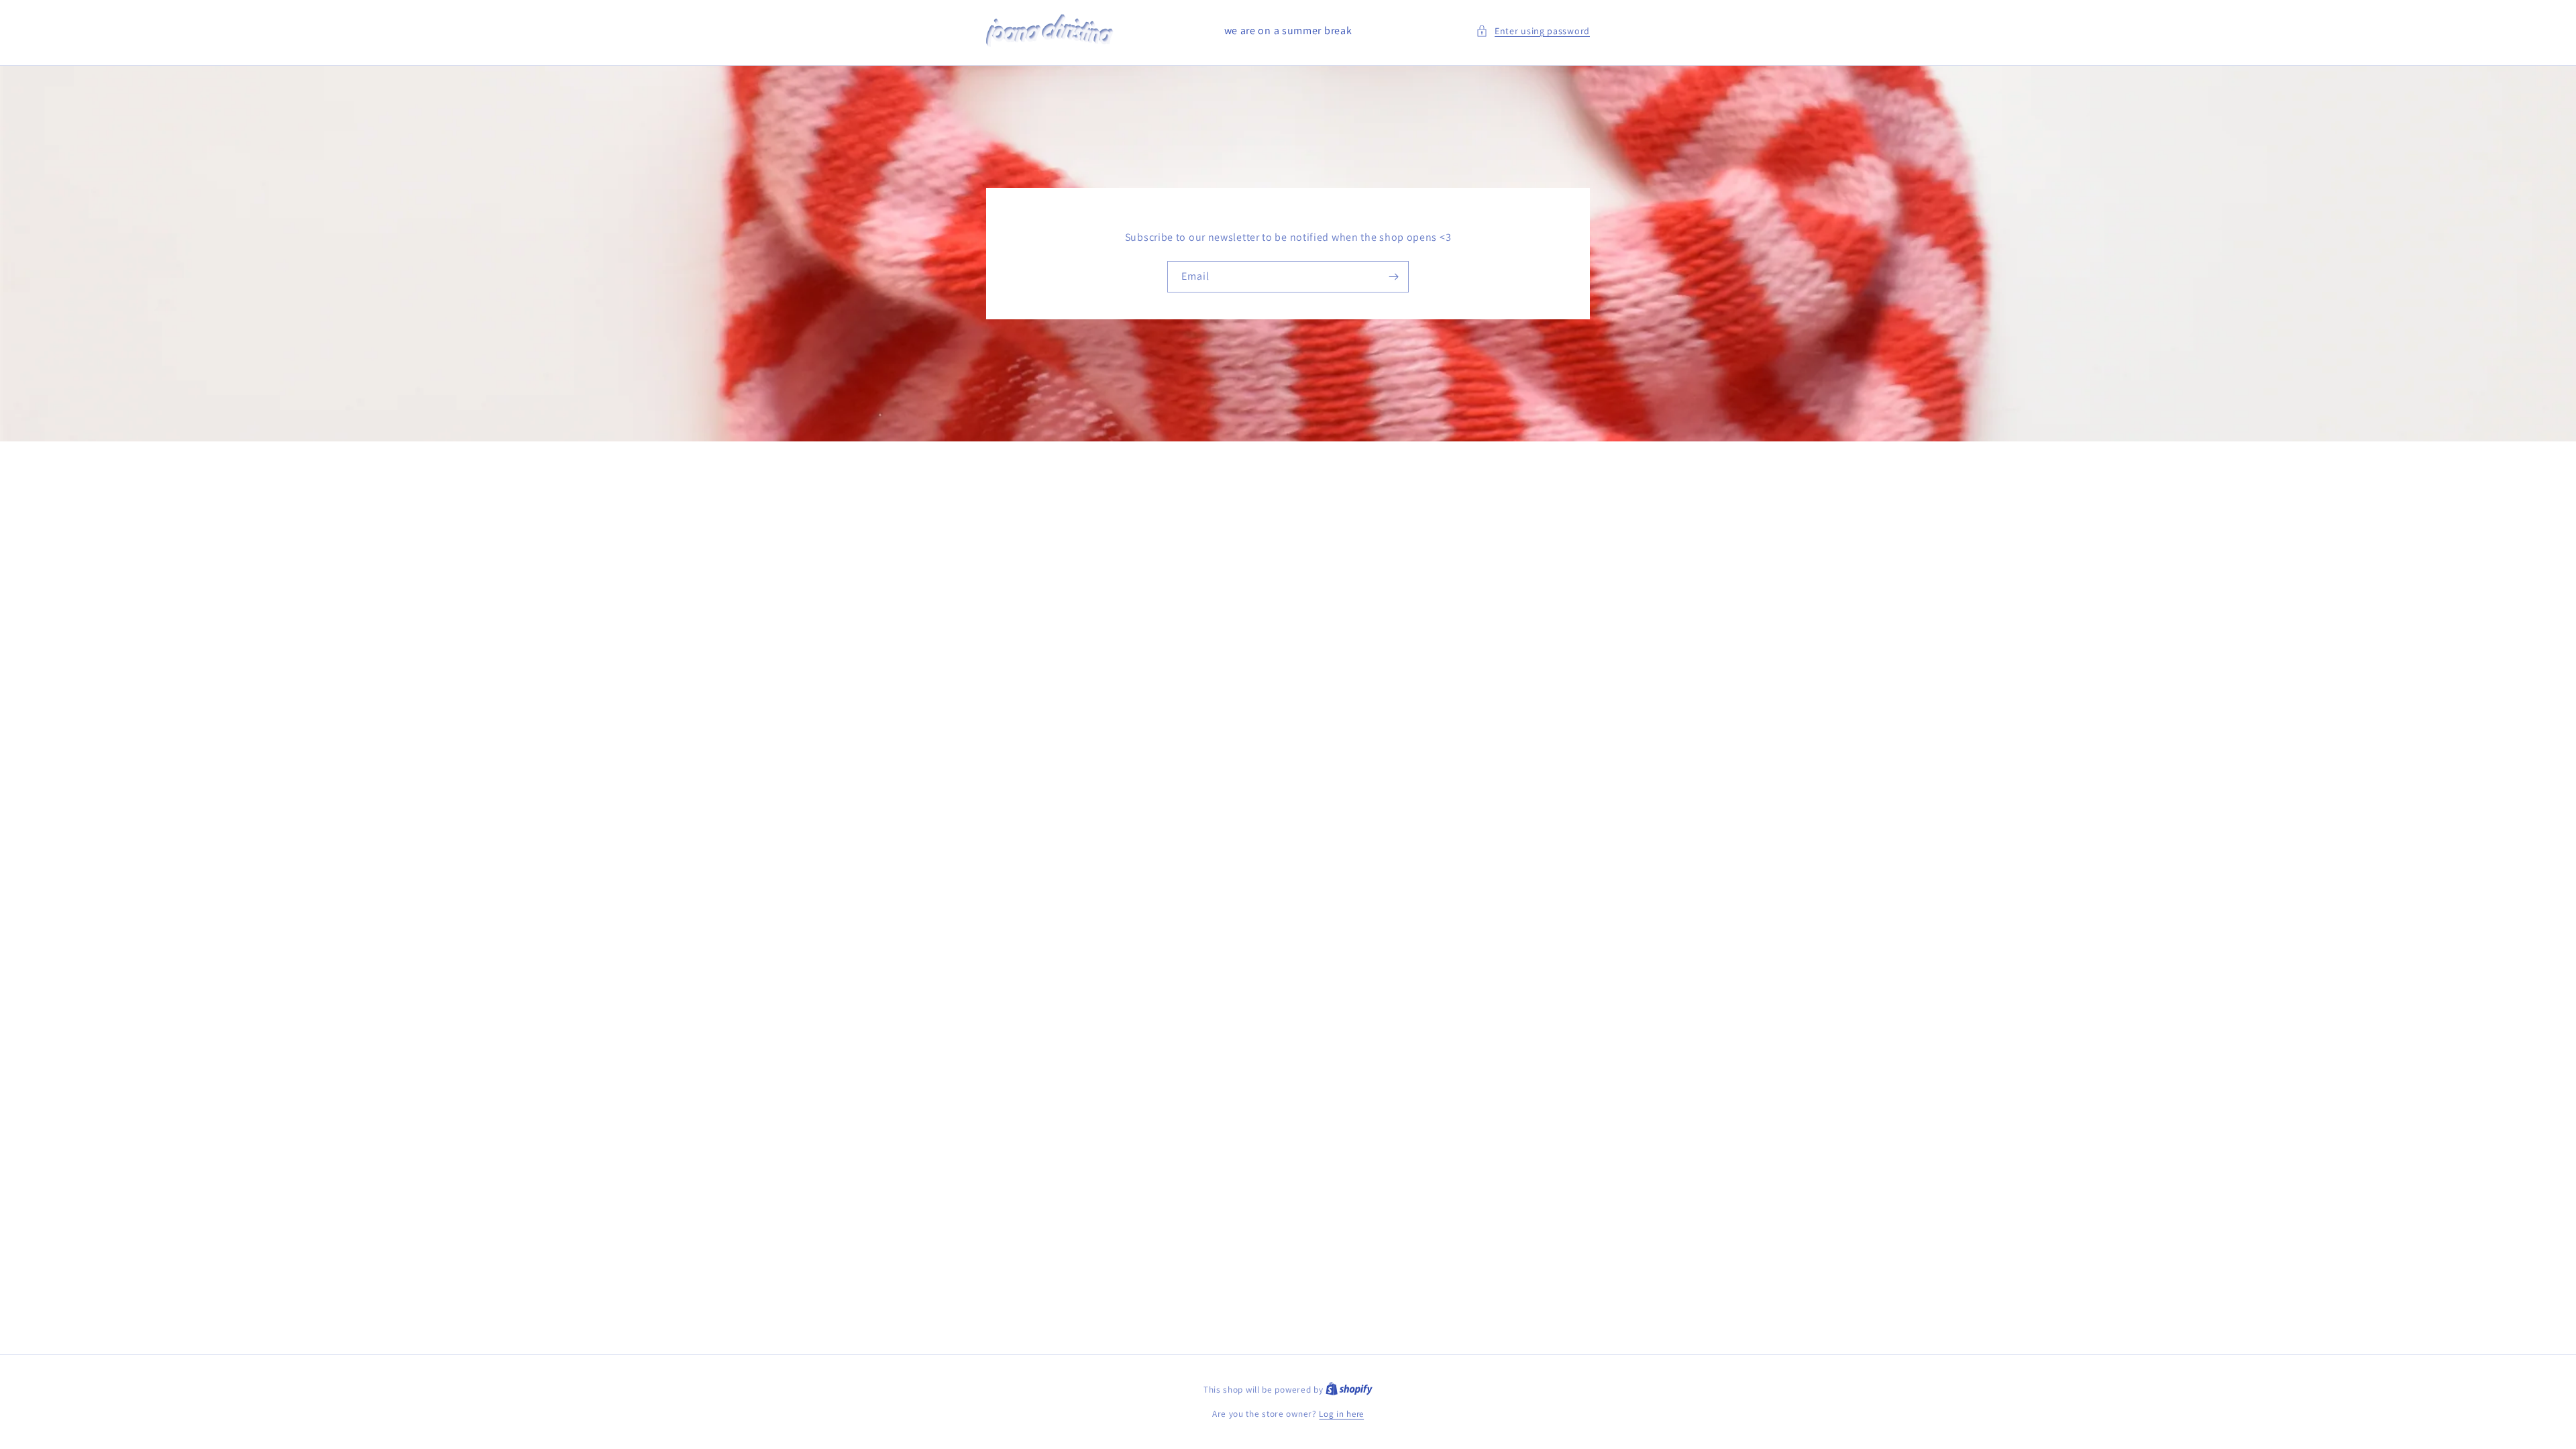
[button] (1533, 31)
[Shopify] (1349, 1390)
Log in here (1341, 1414)
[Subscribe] (1393, 277)
